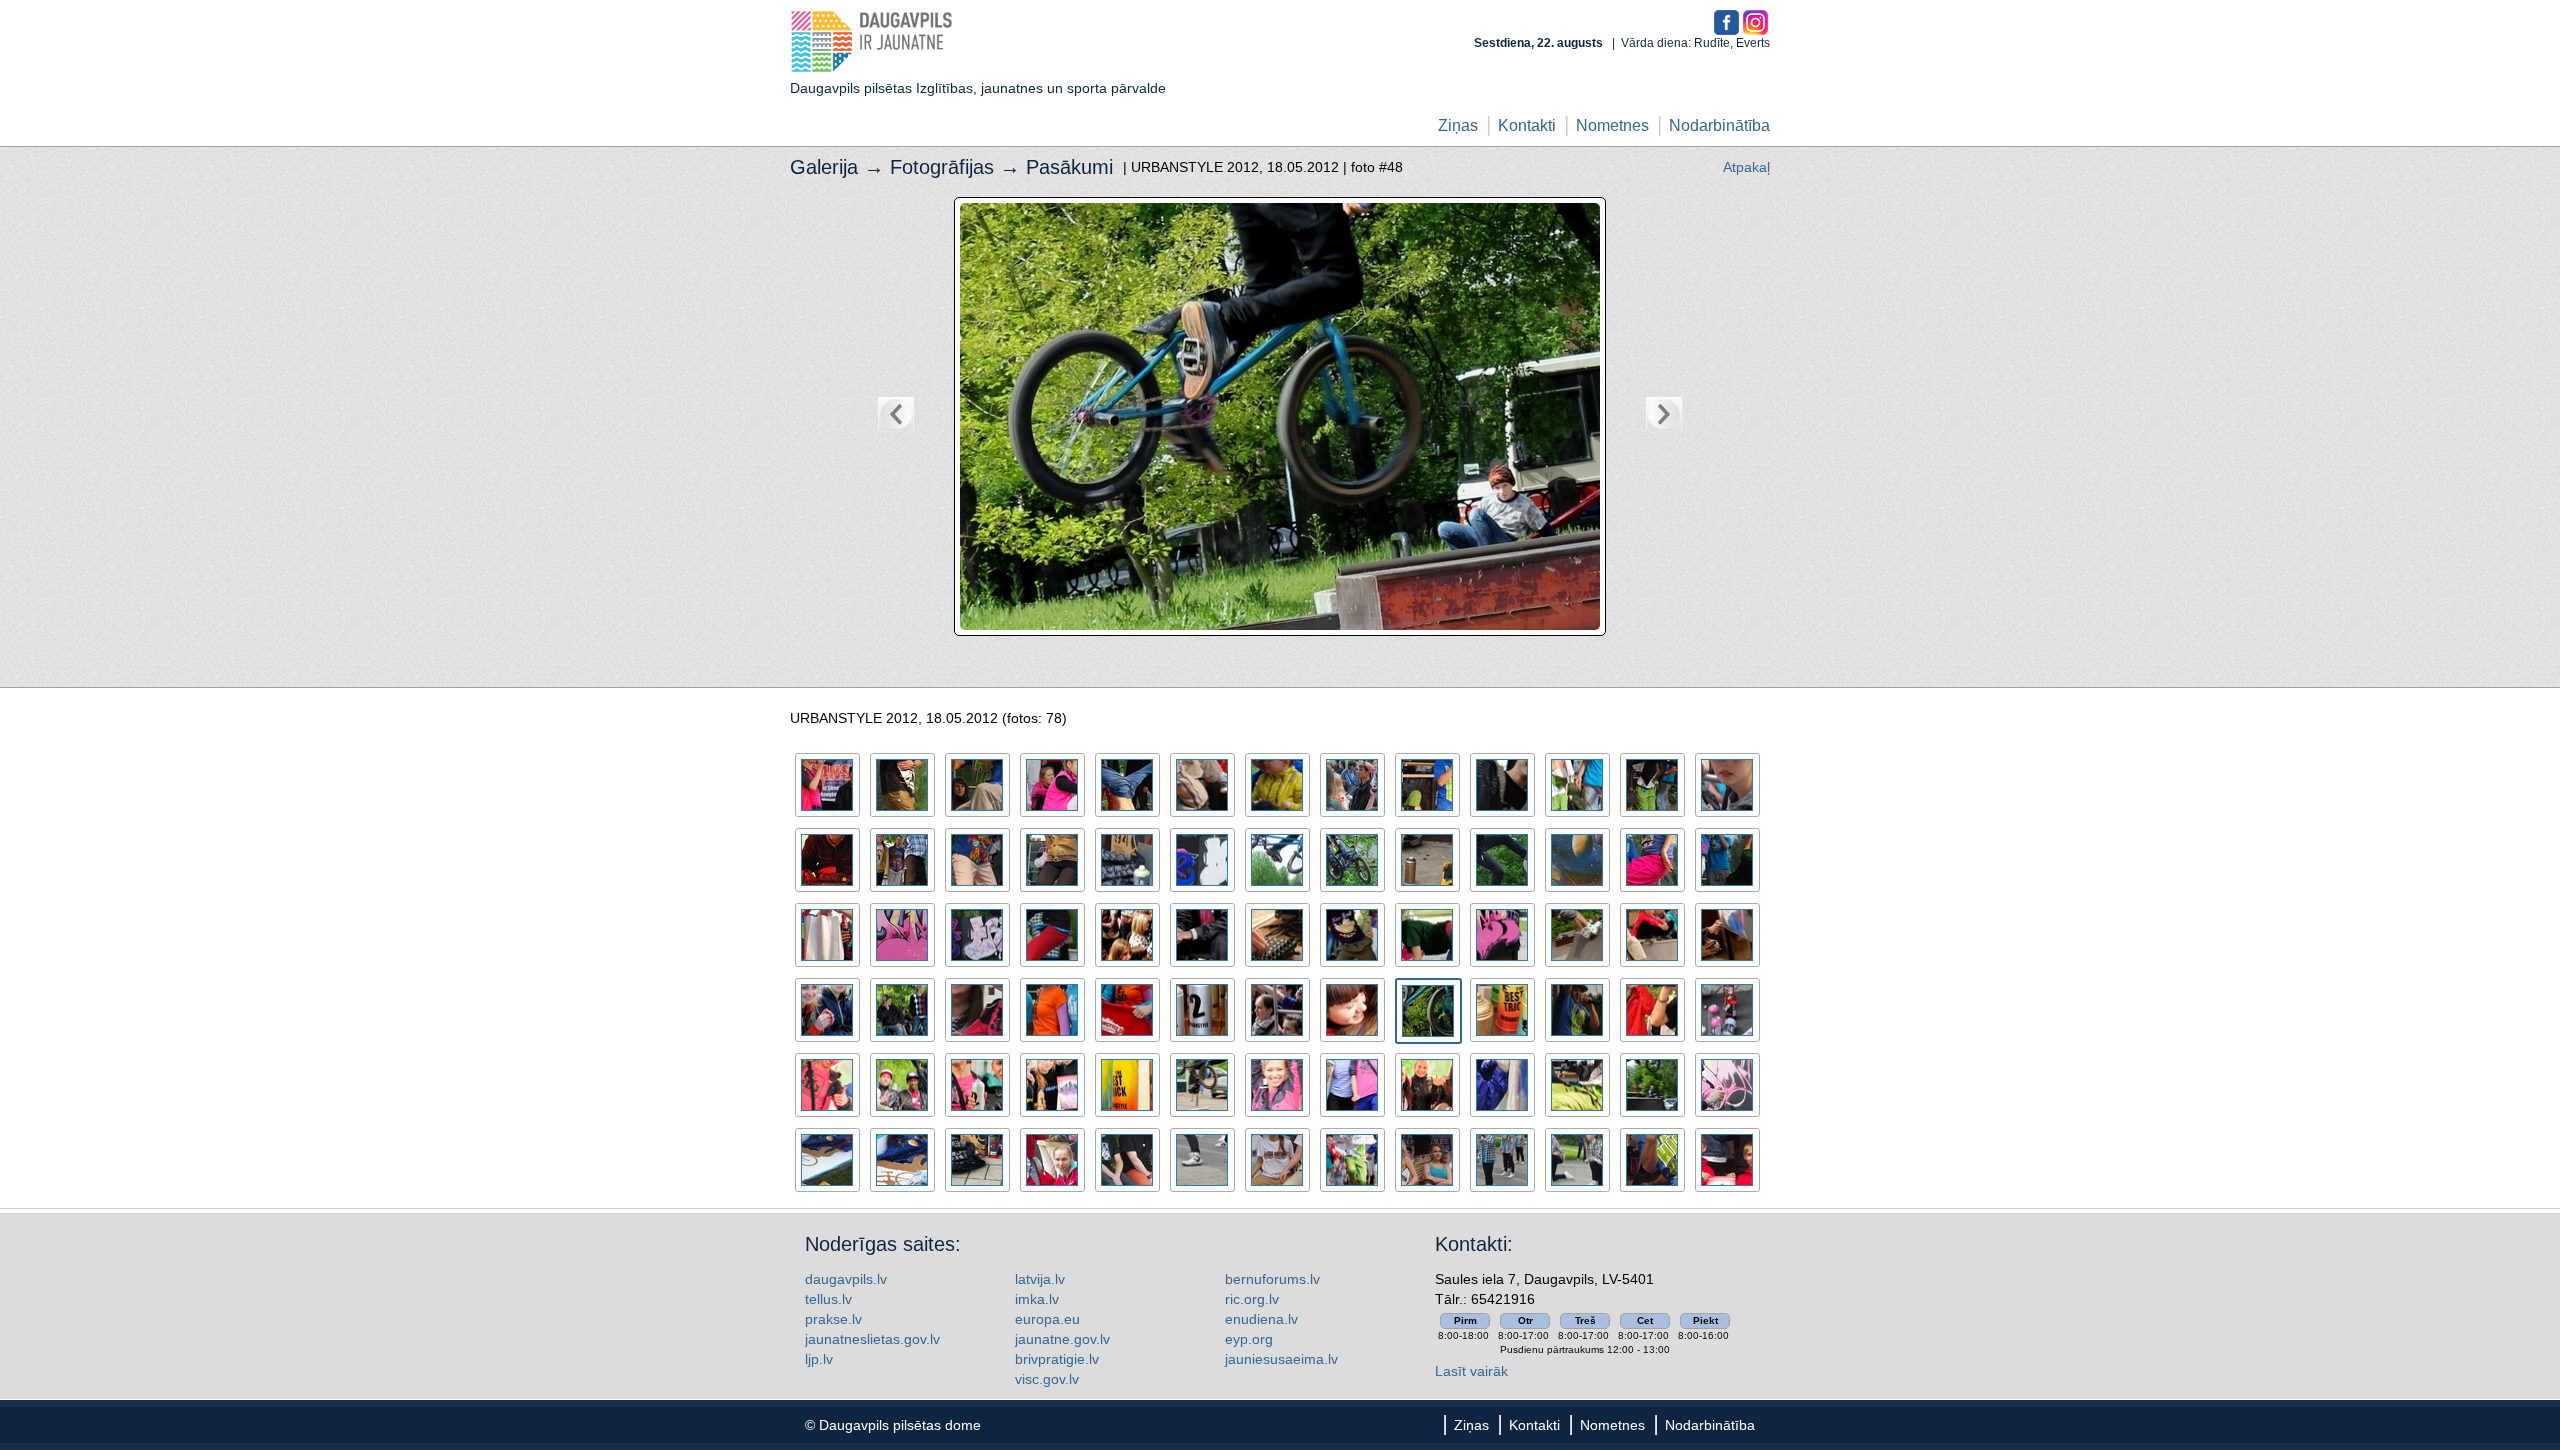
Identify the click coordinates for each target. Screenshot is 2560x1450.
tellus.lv (828, 1299)
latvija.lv (1040, 1279)
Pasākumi (1069, 167)
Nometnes (1612, 125)
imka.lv (1037, 1299)
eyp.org (1249, 1339)
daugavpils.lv (846, 1279)
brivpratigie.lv (1057, 1359)
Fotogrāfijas (942, 167)
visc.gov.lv (1047, 1379)
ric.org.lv (1252, 1299)
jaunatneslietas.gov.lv (872, 1339)
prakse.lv (833, 1319)
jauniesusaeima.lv (1281, 1359)
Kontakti (1527, 125)
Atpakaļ (1746, 167)
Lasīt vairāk (1471, 1371)
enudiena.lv (1261, 1319)
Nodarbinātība (1719, 125)
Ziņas (1458, 125)
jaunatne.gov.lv (1062, 1339)
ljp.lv (819, 1359)
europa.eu (1047, 1319)
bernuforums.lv (1272, 1279)
